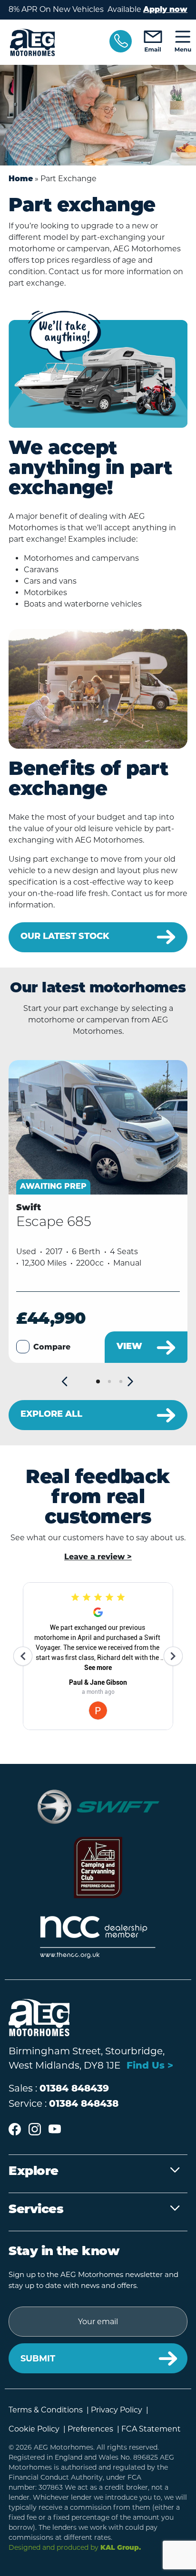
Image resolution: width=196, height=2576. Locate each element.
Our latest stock (65, 937)
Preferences (90, 2429)
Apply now (165, 10)
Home (21, 179)
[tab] (98, 1381)
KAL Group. (121, 2548)
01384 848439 (74, 2089)
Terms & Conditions (46, 2410)
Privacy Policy (117, 2410)
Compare (52, 1348)
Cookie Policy (34, 2429)
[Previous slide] (65, 1382)
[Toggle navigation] (183, 42)
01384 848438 (84, 2104)
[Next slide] (131, 1382)
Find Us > (150, 2066)
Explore (34, 2172)
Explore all (51, 1415)
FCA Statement (151, 2429)
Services (36, 2210)
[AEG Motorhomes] (53, 42)
